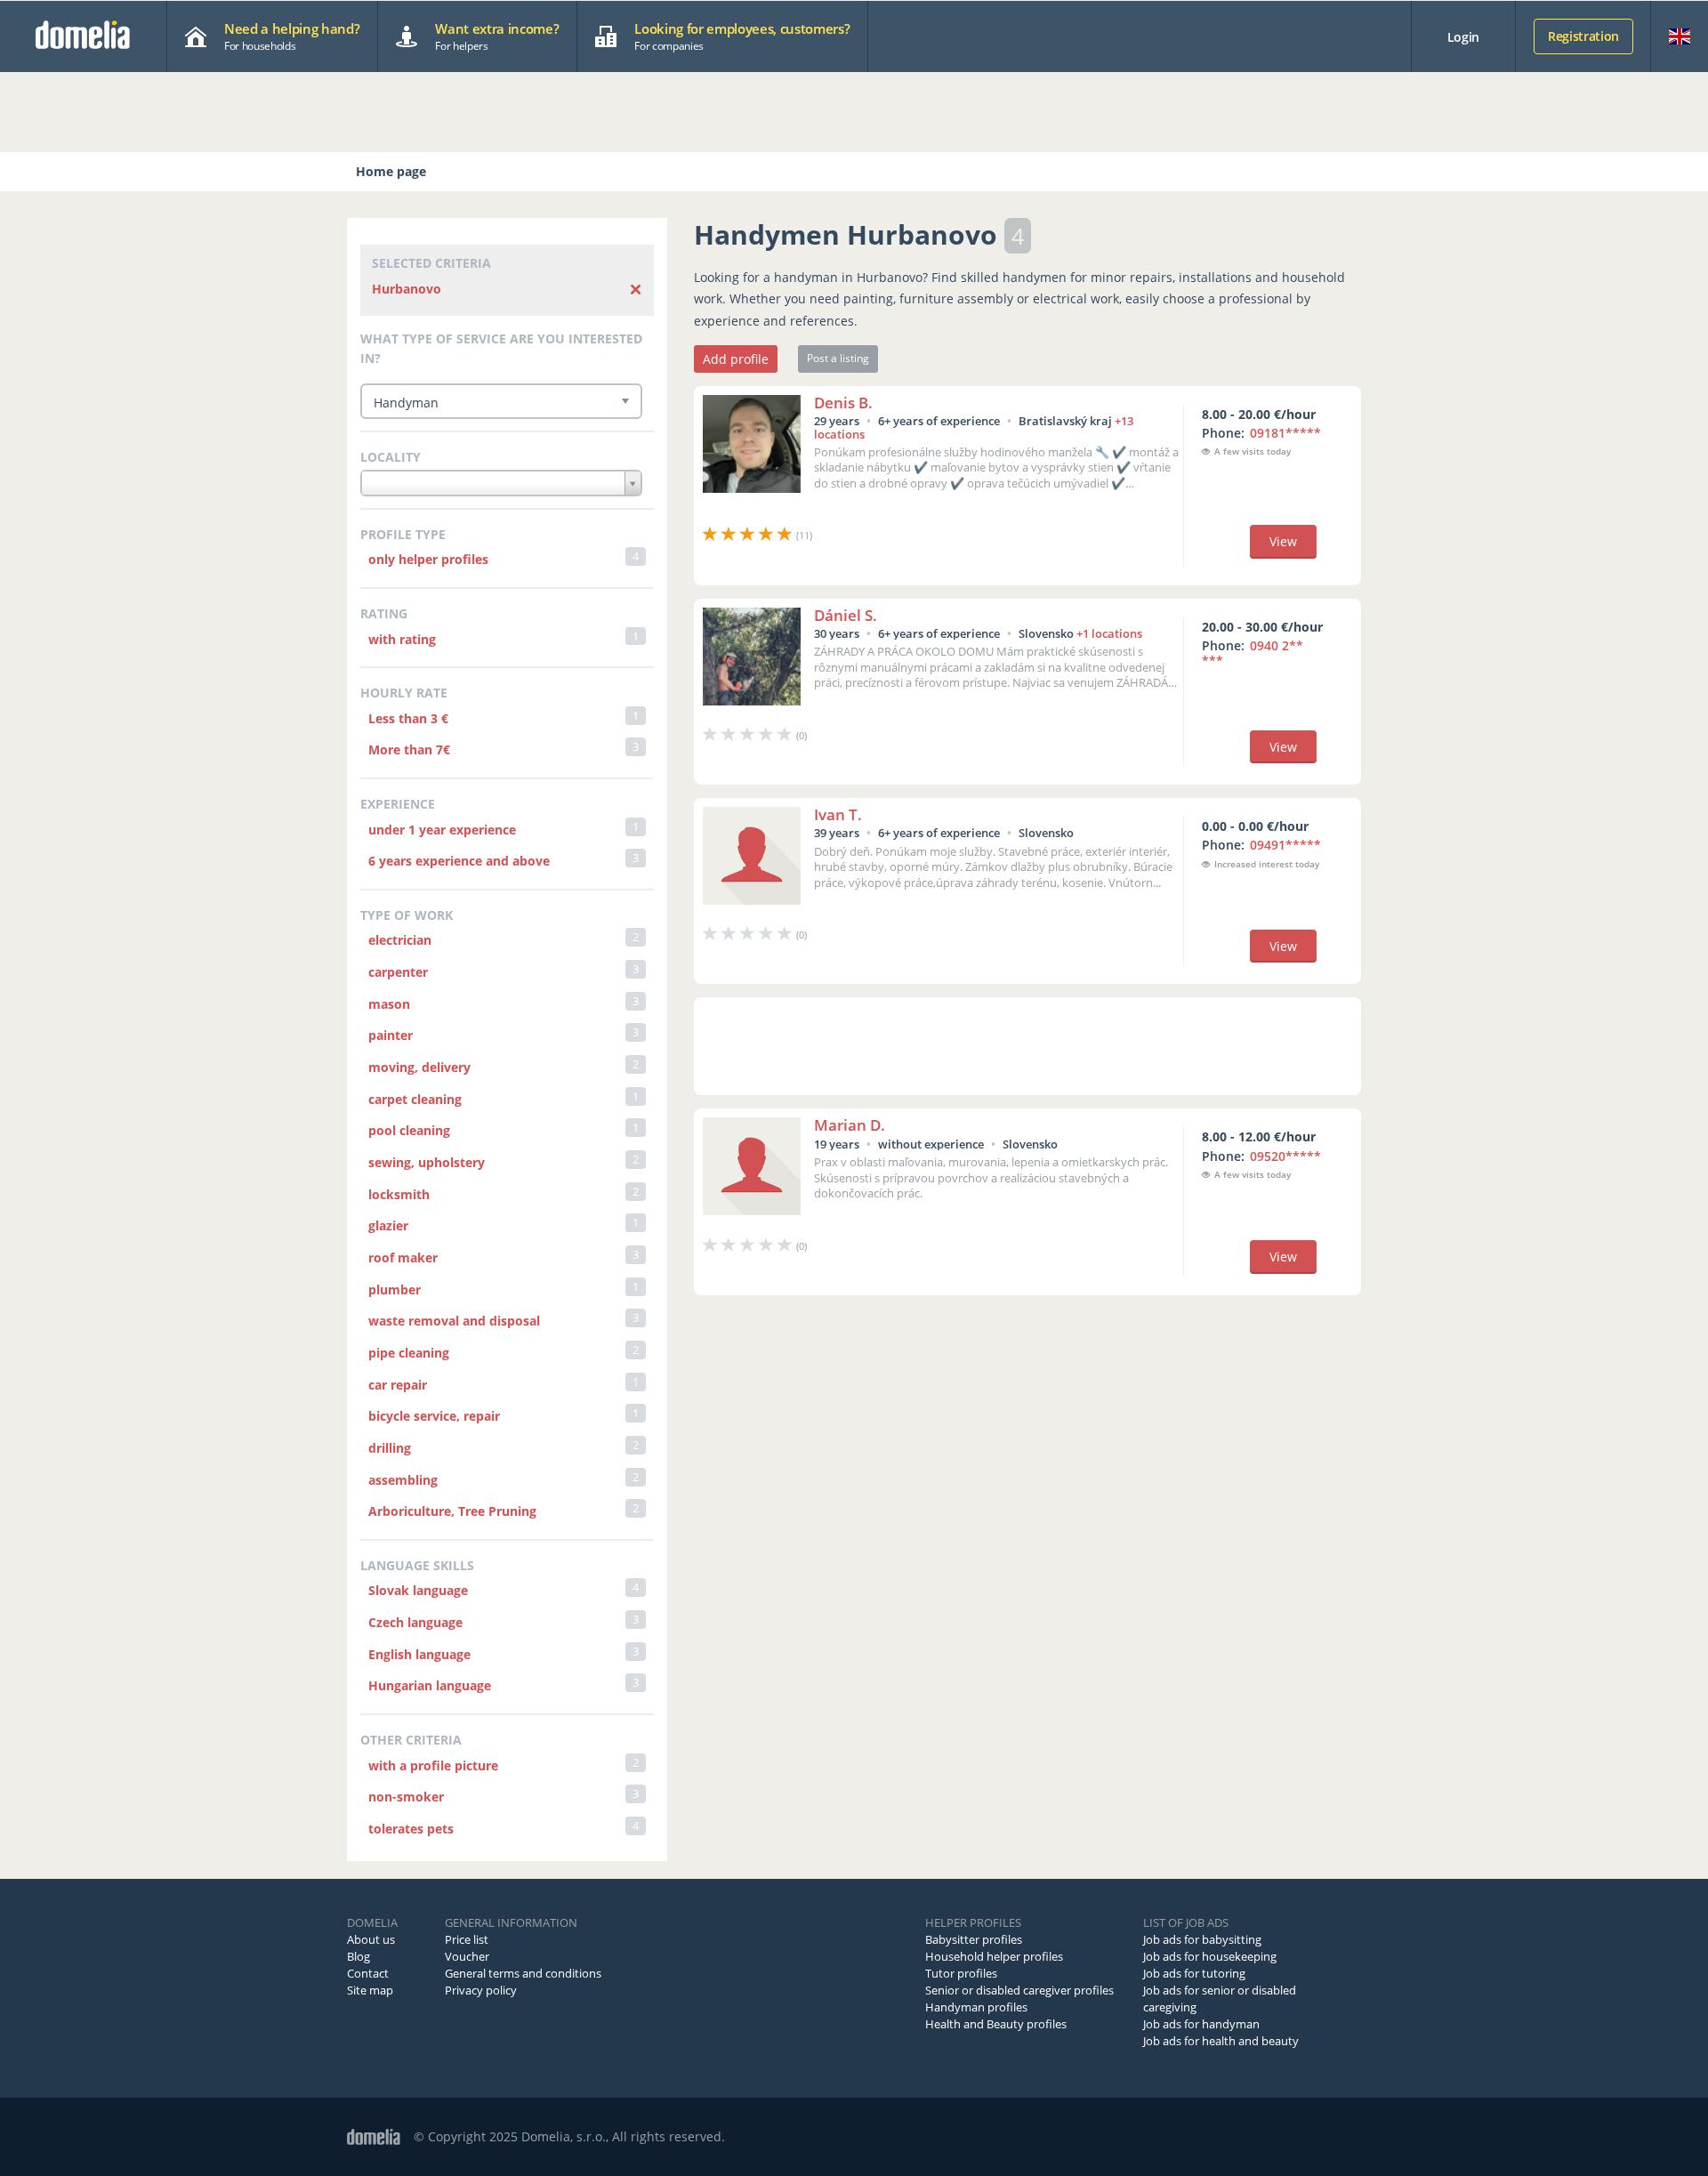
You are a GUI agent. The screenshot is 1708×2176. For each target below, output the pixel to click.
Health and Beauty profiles (996, 2024)
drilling (390, 1448)
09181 (1285, 433)
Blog (359, 1956)
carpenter (398, 972)
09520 (1285, 1156)
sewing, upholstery (427, 1162)
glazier (388, 1225)
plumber (395, 1289)
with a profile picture (433, 1765)
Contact (368, 1973)
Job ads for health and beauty (1221, 2041)
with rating (402, 639)
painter (391, 1035)
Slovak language (418, 1590)
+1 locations (1109, 633)
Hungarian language (430, 1685)
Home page (391, 171)
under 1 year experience (442, 830)
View (1283, 541)
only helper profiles (428, 559)
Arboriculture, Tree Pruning (452, 1511)
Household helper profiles (994, 1956)
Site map (370, 1990)
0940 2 (1253, 653)
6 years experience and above (459, 861)
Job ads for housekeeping (1210, 1956)
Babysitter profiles (974, 1939)
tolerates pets (411, 1829)
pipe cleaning (409, 1353)
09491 (1285, 845)
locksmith (399, 1194)
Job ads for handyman (1201, 2024)
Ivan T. (838, 814)
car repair (398, 1385)
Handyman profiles (976, 2007)
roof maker (403, 1257)
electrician (400, 940)
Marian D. (850, 1125)
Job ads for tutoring (1194, 1973)
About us (371, 1939)
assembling (403, 1480)
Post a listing (838, 358)
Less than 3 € (408, 718)
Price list (467, 1939)
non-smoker (406, 1797)
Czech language (415, 1622)
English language (419, 1654)
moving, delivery (419, 1067)
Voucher (467, 1956)
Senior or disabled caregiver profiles (1019, 1990)
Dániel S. (846, 615)
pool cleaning (409, 1130)
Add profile (736, 359)
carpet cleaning (415, 1099)
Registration (1583, 36)
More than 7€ (409, 750)
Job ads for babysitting (1202, 1939)
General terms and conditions (523, 1973)
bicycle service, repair (434, 1416)
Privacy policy (481, 1990)
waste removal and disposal (454, 1321)
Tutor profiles (961, 1973)
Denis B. (843, 403)
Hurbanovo (407, 289)
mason (389, 1004)
